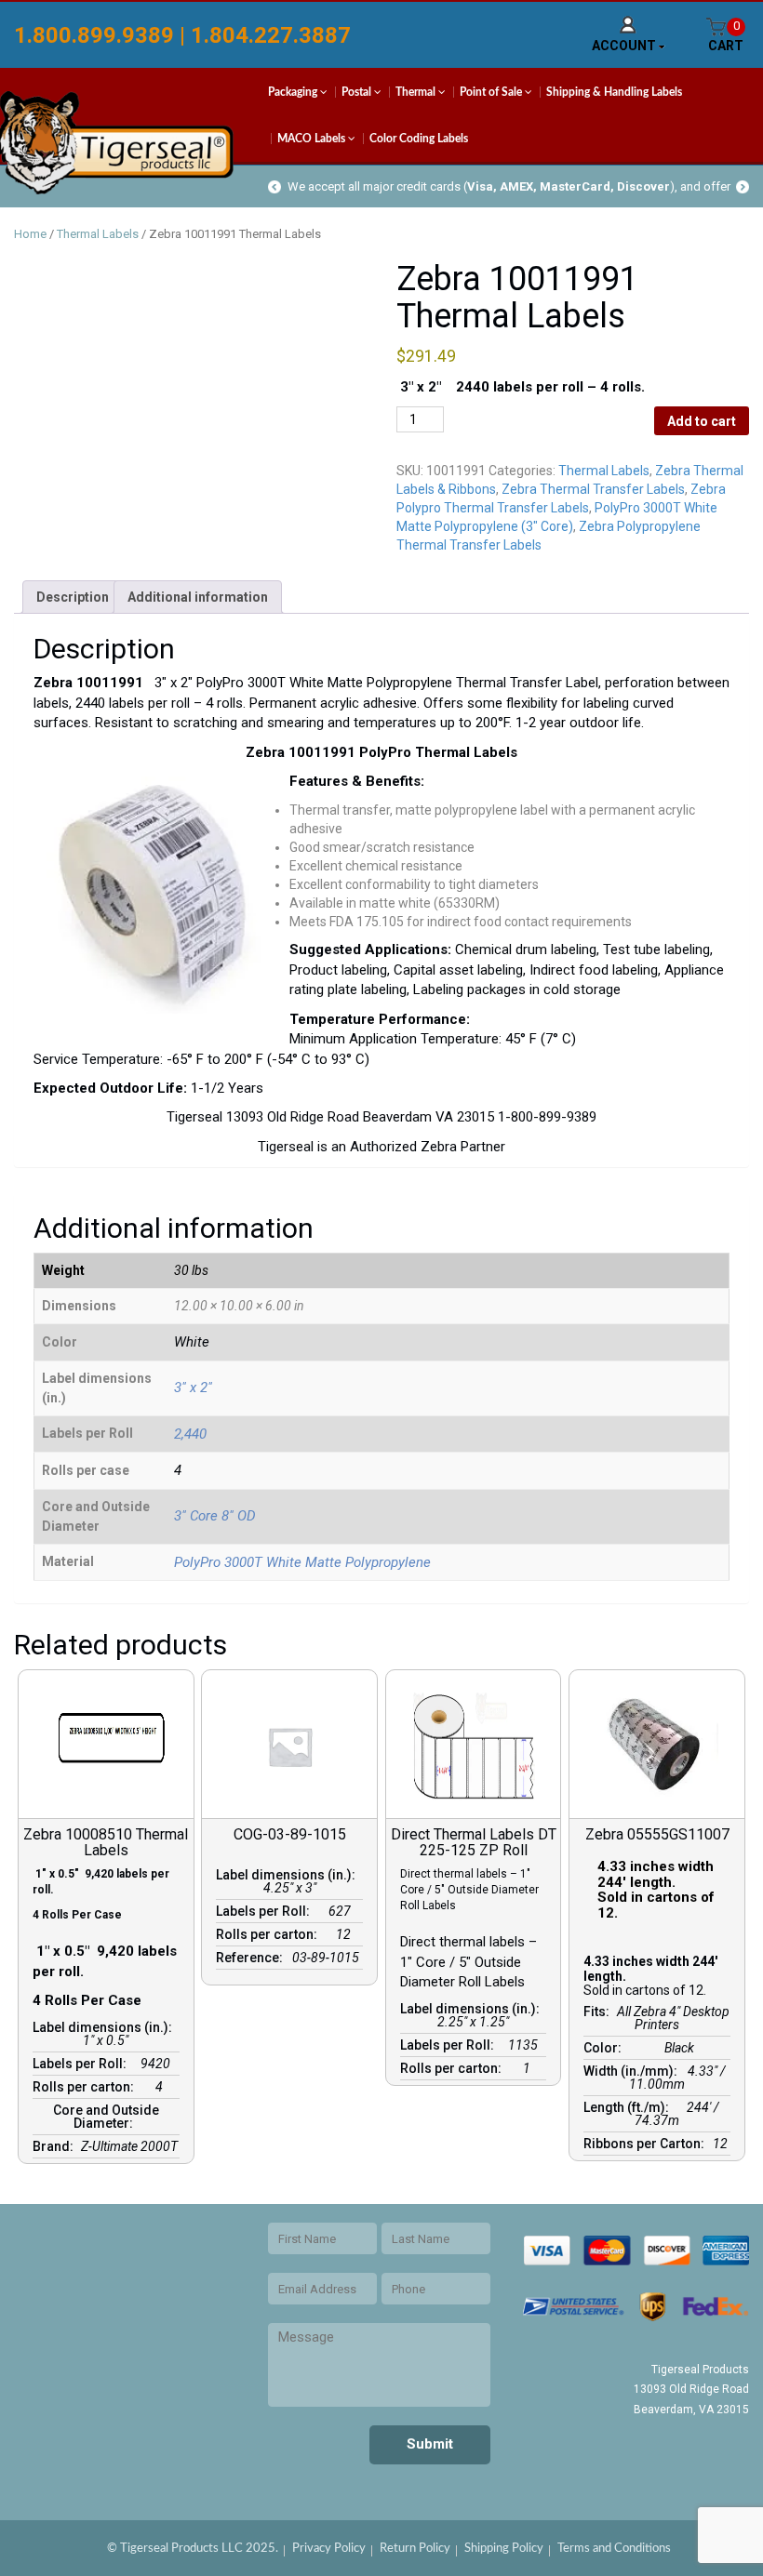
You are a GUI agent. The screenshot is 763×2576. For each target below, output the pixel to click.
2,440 (190, 1434)
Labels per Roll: (82, 2064)
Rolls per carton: (86, 2087)
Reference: (252, 1958)
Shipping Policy (504, 2549)
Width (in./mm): (633, 2071)
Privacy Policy (329, 2549)
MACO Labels (313, 139)
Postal (358, 92)
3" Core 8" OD (215, 1516)
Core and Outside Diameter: (106, 2117)
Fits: (599, 2012)
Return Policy (415, 2549)
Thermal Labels (98, 234)
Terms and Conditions (614, 2549)
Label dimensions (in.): (105, 2027)
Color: (605, 2048)
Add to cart (702, 421)
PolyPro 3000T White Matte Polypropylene (302, 1562)
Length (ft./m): (629, 2107)
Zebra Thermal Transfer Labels (593, 489)
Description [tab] (73, 597)
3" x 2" (193, 1388)
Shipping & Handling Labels (614, 92)
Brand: (56, 2146)
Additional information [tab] (198, 597)
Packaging (294, 92)
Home (30, 234)
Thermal (417, 92)
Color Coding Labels (419, 139)
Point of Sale (492, 92)
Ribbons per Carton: (647, 2144)
